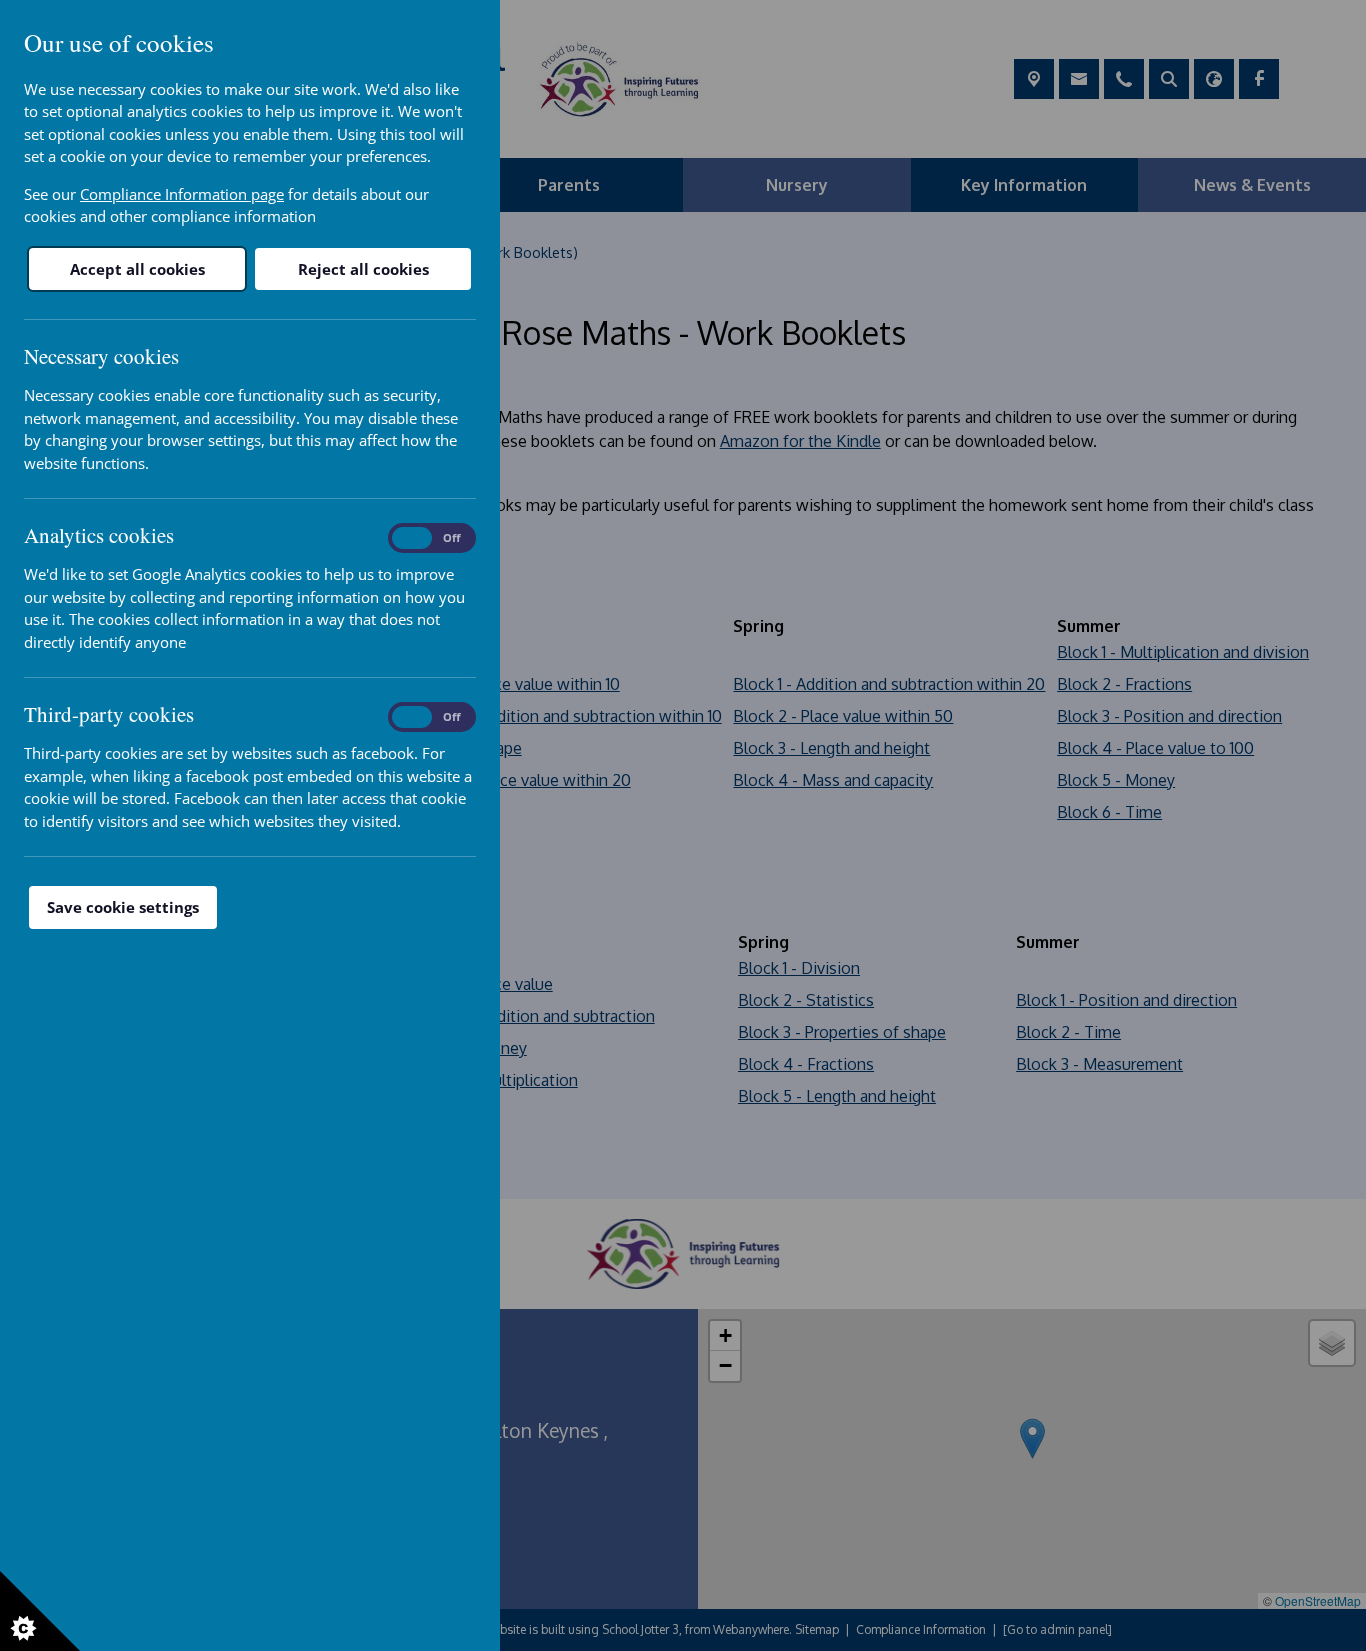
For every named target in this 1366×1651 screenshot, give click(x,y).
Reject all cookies (363, 269)
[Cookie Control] (40, 1611)
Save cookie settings (123, 907)
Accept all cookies (137, 269)
